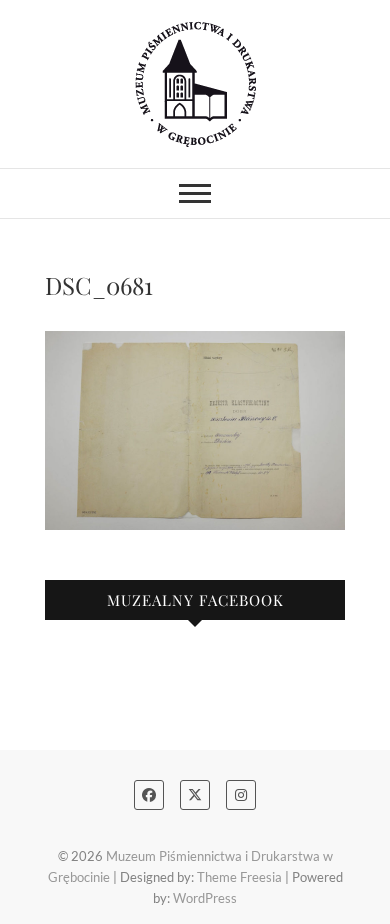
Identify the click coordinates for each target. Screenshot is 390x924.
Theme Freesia (239, 877)
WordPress (205, 898)
